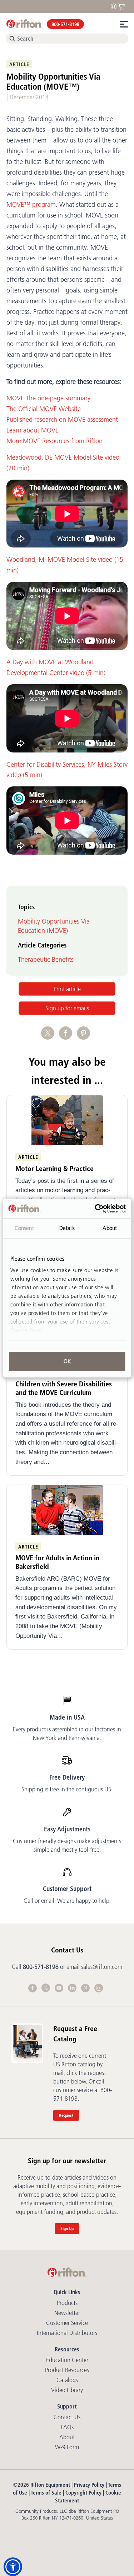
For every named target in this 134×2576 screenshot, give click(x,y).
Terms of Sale (46, 2493)
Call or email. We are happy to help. (67, 1901)
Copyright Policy (83, 2493)
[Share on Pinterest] (85, 1037)
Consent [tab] (24, 1228)
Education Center (67, 2360)
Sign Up (67, 2228)
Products (67, 2303)
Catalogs (67, 2380)
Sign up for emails (67, 1008)
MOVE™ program (31, 205)
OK (67, 1361)
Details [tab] (67, 1228)
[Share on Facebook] (68, 1037)
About (67, 2437)
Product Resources (67, 2370)
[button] (13, 2567)
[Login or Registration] (115, 6)
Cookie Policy (27, 1330)
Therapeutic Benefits (46, 960)
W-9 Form (67, 2447)
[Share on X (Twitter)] (50, 1037)
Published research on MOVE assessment (62, 420)
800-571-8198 (65, 24)
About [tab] (110, 1228)
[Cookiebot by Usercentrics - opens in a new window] (95, 1209)
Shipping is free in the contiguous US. (67, 1789)
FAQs (67, 2427)
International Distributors (67, 2333)
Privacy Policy (89, 2485)
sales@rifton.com (102, 1967)
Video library (67, 2390)
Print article (67, 989)
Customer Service (67, 2323)
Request (66, 2115)
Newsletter (67, 2313)
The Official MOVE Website (44, 409)
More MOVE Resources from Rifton (54, 441)
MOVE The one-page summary (48, 398)
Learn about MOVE (33, 430)
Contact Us (67, 2417)
